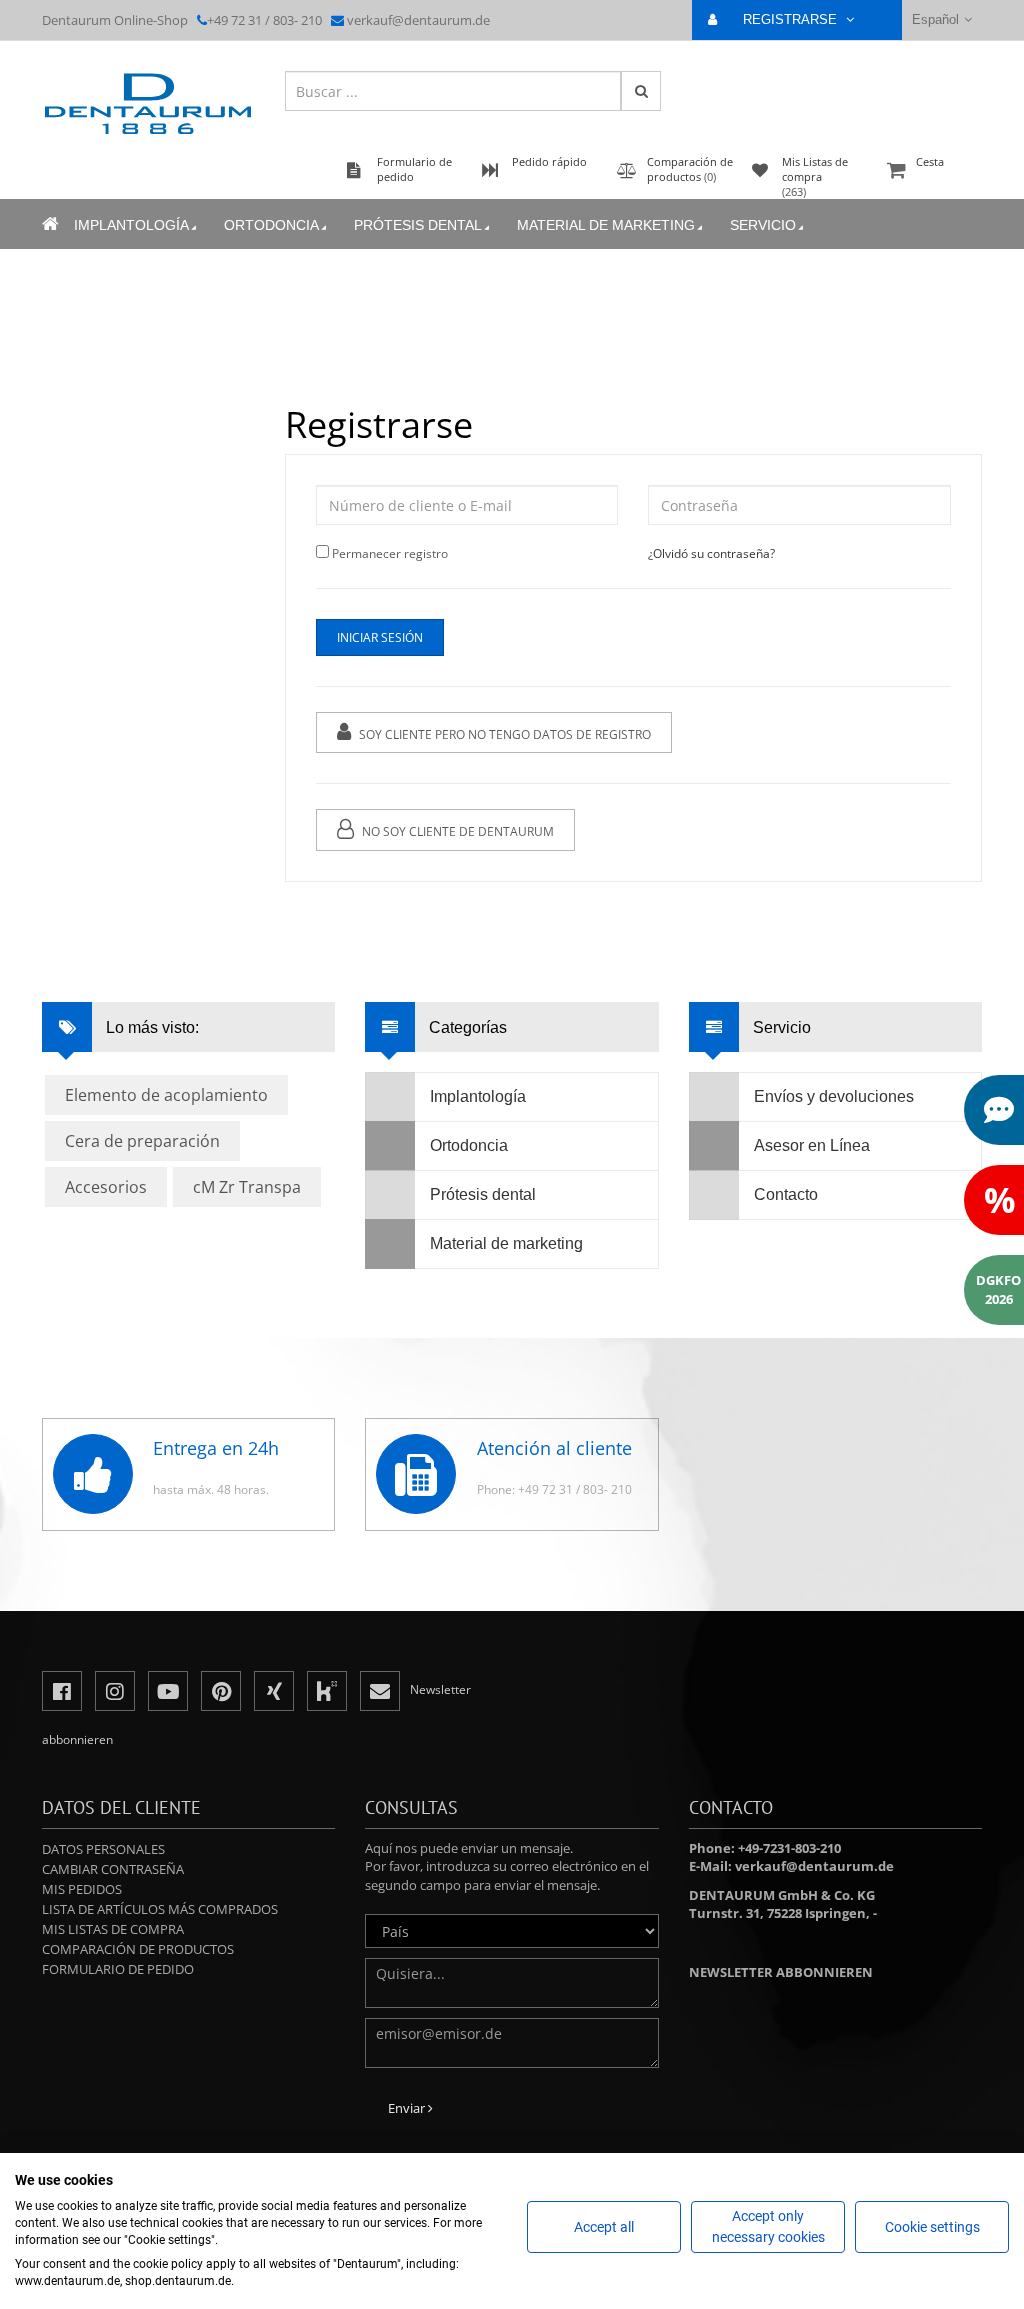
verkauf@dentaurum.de (418, 20)
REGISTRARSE (792, 19)
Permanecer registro (390, 553)
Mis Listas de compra (113, 1929)
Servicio (763, 225)
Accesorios (106, 1187)
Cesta (930, 161)
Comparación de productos (138, 1949)
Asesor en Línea (812, 1145)
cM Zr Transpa (247, 1187)
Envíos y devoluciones (834, 1096)
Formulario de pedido (118, 1969)
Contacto (786, 1194)
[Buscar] (641, 91)
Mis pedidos (82, 1889)
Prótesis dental (418, 225)
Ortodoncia (271, 225)
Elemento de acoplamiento (166, 1095)
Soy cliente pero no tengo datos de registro (503, 734)
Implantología (131, 225)
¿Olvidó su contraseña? (711, 553)
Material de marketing (606, 225)
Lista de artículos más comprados (160, 1909)
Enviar (408, 2108)
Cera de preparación (142, 1141)
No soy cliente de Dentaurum (456, 831)
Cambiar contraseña (113, 1869)
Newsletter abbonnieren (781, 1972)
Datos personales (103, 1849)
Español (935, 19)
